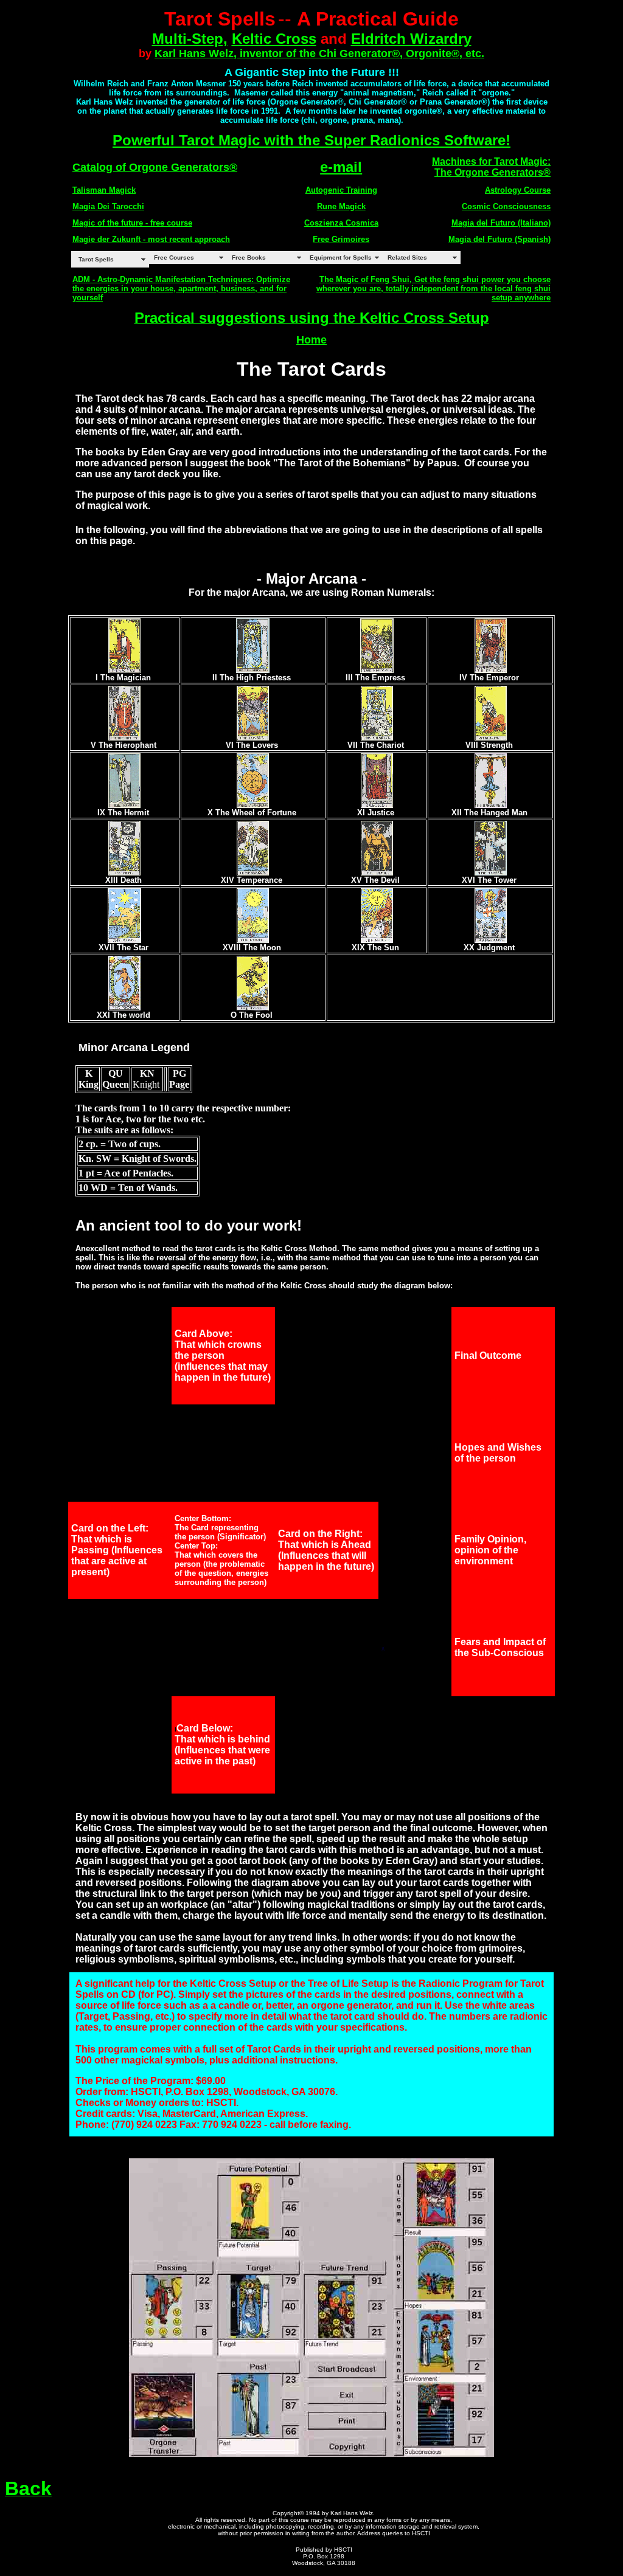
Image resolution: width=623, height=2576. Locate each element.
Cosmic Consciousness (506, 206)
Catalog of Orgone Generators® (155, 167)
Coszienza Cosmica (341, 223)
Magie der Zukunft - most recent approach (151, 239)
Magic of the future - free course (132, 223)
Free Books (249, 257)
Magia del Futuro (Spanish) (499, 239)
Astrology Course (518, 190)
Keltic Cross (274, 39)
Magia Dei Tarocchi (108, 206)
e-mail (341, 167)
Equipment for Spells (341, 257)
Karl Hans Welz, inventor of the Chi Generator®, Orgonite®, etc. (319, 54)
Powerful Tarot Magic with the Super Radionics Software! (311, 140)
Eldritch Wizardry (411, 39)
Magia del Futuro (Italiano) (501, 223)
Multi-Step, (190, 39)
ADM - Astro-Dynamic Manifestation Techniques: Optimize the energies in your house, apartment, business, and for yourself (181, 288)
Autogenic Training (341, 190)
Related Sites (407, 257)
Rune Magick (341, 206)
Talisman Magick (104, 190)
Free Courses (174, 257)
